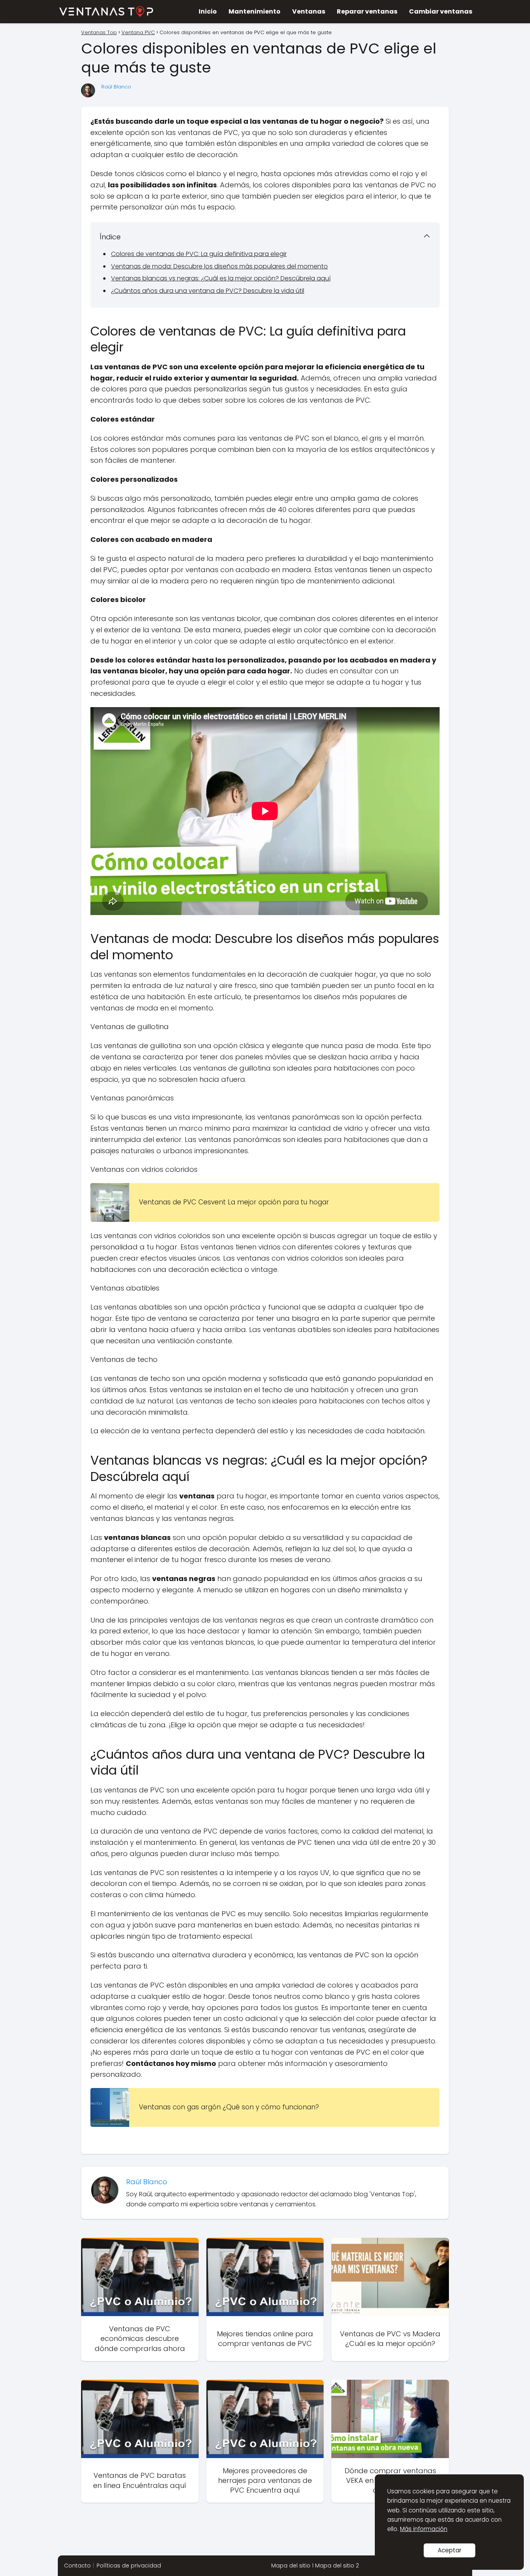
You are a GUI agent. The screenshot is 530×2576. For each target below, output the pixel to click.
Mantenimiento (255, 11)
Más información (424, 2529)
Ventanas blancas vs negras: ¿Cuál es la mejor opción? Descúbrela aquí (221, 278)
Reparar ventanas (367, 11)
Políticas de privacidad (129, 2566)
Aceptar (449, 2550)
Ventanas (309, 11)
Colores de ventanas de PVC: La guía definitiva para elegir (199, 254)
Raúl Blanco (116, 87)
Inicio (208, 11)
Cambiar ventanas (441, 11)
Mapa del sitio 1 (292, 2566)
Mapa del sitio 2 (337, 2566)
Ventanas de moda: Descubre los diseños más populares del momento (219, 266)
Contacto (77, 2566)
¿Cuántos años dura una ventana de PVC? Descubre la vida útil (208, 291)
